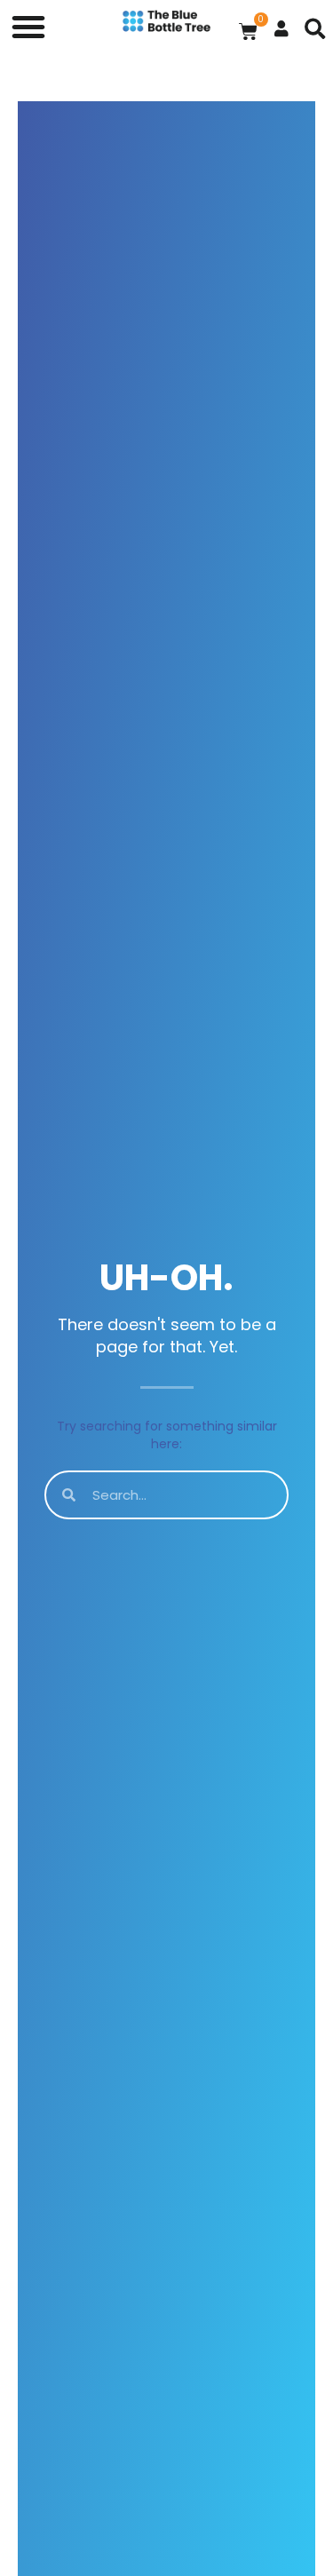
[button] (28, 27)
